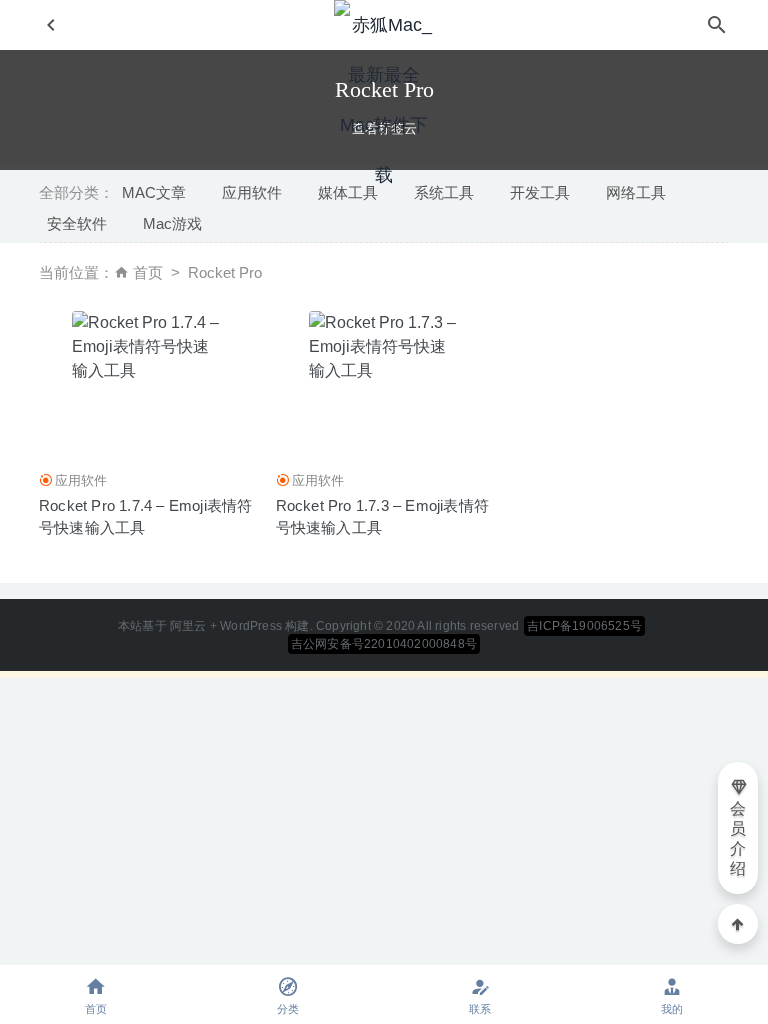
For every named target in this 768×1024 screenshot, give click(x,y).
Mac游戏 (172, 223)
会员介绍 (738, 838)
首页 (148, 272)
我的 (672, 1009)
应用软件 (81, 480)
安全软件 (77, 223)
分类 (288, 1009)
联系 (480, 1009)
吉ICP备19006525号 (584, 626)
